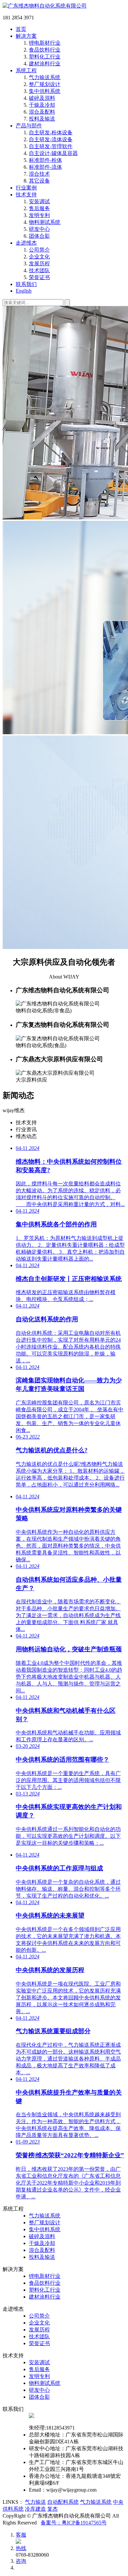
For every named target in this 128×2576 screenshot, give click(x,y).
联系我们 (26, 284)
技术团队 (39, 270)
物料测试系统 (45, 222)
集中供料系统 (45, 91)
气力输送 (35, 2502)
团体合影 (39, 236)
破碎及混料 (42, 98)
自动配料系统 (63, 2502)
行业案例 (26, 188)
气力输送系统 (45, 77)
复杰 (53, 2509)
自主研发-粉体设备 (51, 132)
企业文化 (39, 257)
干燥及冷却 (42, 105)
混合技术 (39, 174)
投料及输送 (42, 119)
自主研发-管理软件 (51, 146)
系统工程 (26, 70)
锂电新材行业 (45, 43)
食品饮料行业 (45, 50)
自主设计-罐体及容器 (53, 153)
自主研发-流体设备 (51, 139)
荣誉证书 (39, 277)
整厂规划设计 (45, 84)
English (24, 291)
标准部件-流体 (45, 167)
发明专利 (39, 215)
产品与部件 (29, 126)
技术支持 (26, 195)
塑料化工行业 (45, 57)
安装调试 (39, 201)
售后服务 (39, 208)
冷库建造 (35, 2509)
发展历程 (39, 264)
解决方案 (26, 36)
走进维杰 (26, 243)
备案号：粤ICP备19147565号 (74, 2523)
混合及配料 (42, 112)
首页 (21, 29)
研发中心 (39, 229)
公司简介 (39, 250)
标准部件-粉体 (45, 160)
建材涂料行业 (45, 64)
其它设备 (39, 181)
